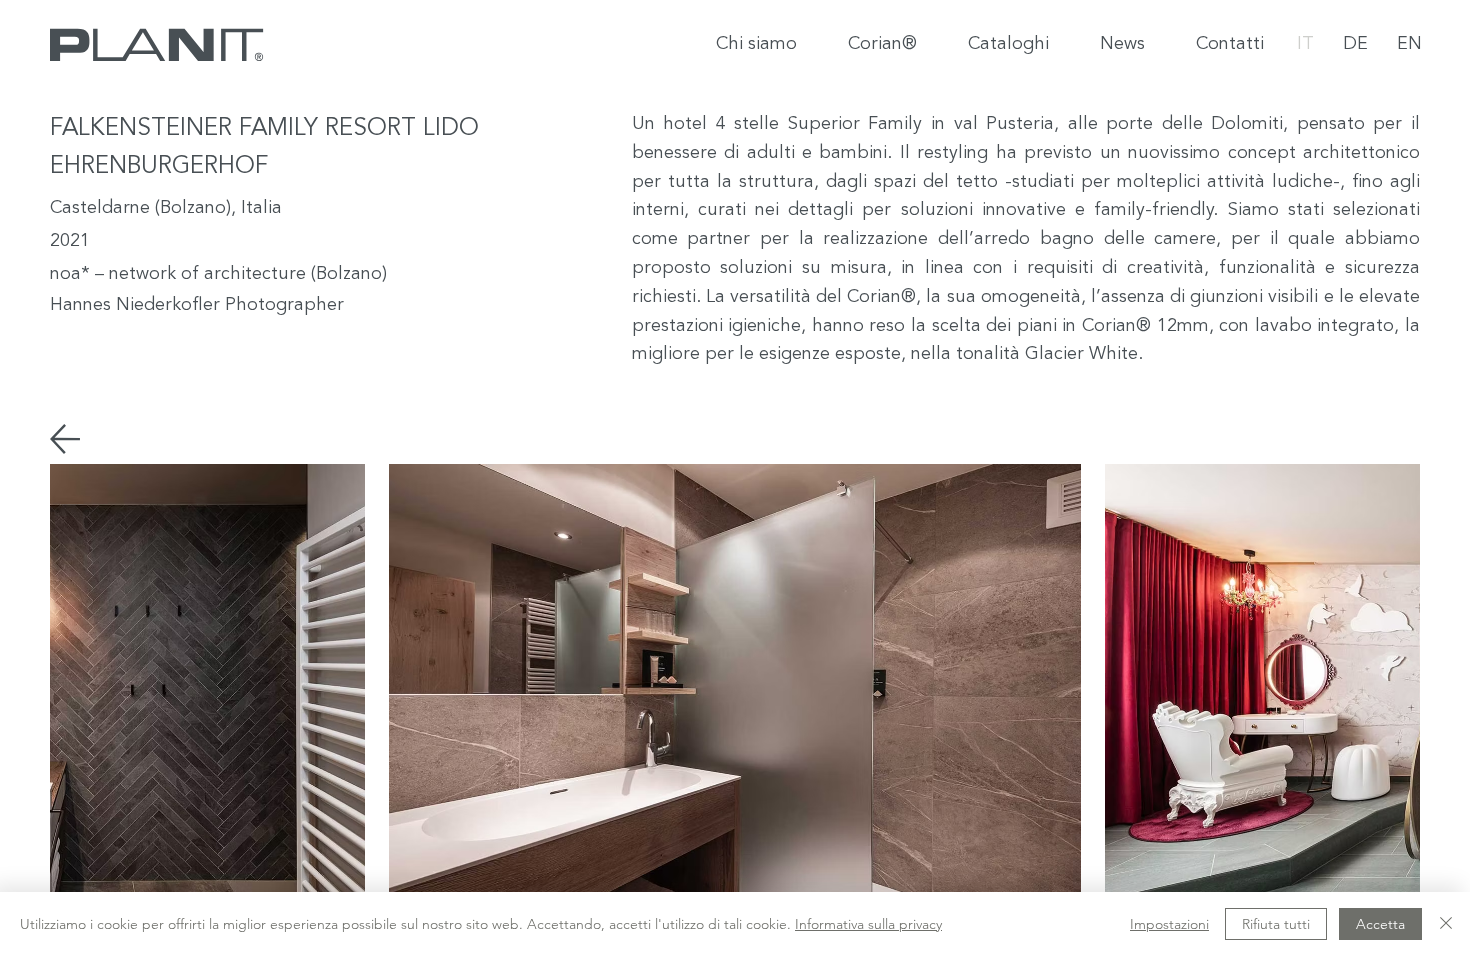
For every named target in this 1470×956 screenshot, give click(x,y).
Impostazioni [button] (1169, 924)
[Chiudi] (1446, 924)
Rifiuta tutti (1276, 924)
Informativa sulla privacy (868, 924)
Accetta (1380, 924)
